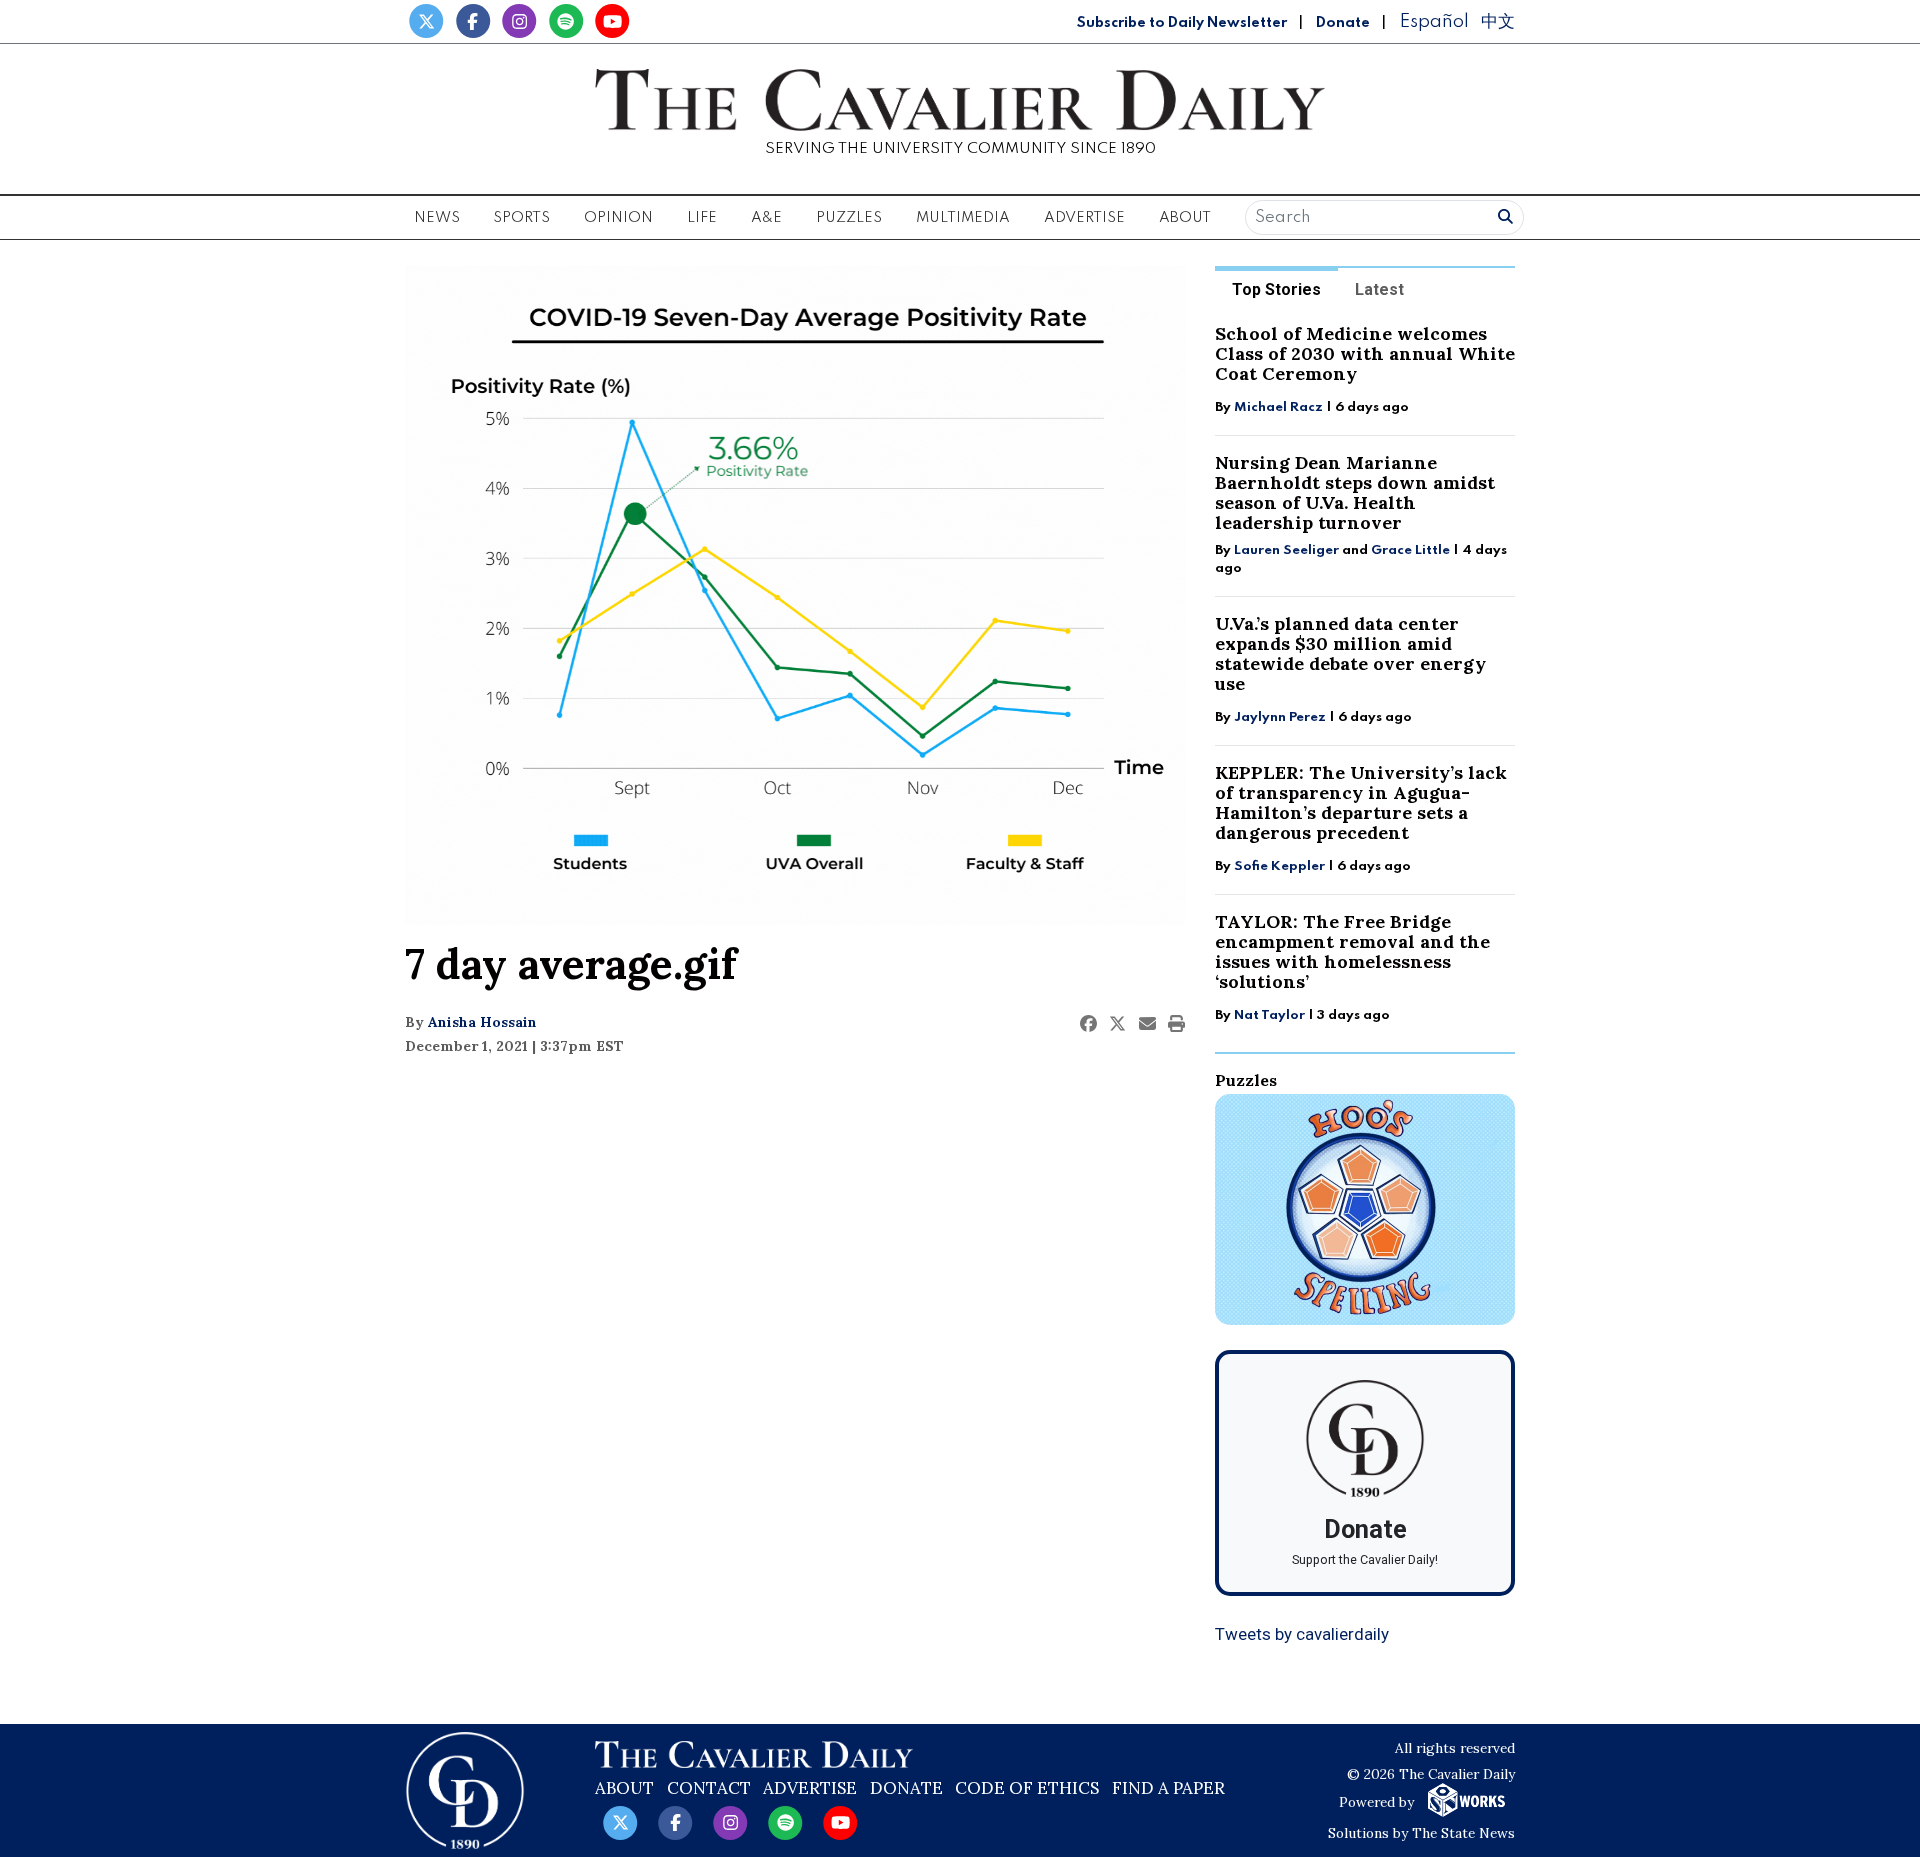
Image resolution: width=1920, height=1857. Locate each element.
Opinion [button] (618, 218)
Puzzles (849, 218)
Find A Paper (1168, 1788)
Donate (1343, 23)
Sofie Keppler (1279, 866)
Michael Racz (1278, 407)
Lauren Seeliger (1288, 550)
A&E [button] (766, 218)
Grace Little (1412, 550)
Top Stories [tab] (1276, 289)
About (624, 1788)
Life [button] (702, 218)
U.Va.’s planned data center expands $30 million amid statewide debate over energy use (1350, 653)
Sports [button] (521, 218)
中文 (1498, 21)
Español (1434, 21)
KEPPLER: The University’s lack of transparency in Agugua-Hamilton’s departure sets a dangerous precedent (1361, 802)
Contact (709, 1788)
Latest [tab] (1379, 289)
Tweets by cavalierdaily (1302, 1634)
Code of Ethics (1027, 1788)
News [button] (437, 218)
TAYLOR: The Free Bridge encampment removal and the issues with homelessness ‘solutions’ (1352, 951)
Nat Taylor (1269, 1015)
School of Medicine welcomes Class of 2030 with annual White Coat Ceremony (1365, 353)
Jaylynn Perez (1280, 717)
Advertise (1084, 218)
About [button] (1185, 218)
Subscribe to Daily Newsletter (1182, 23)
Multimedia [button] (963, 218)
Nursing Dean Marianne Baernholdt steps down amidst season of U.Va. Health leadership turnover (1355, 492)
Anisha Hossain (482, 1022)
